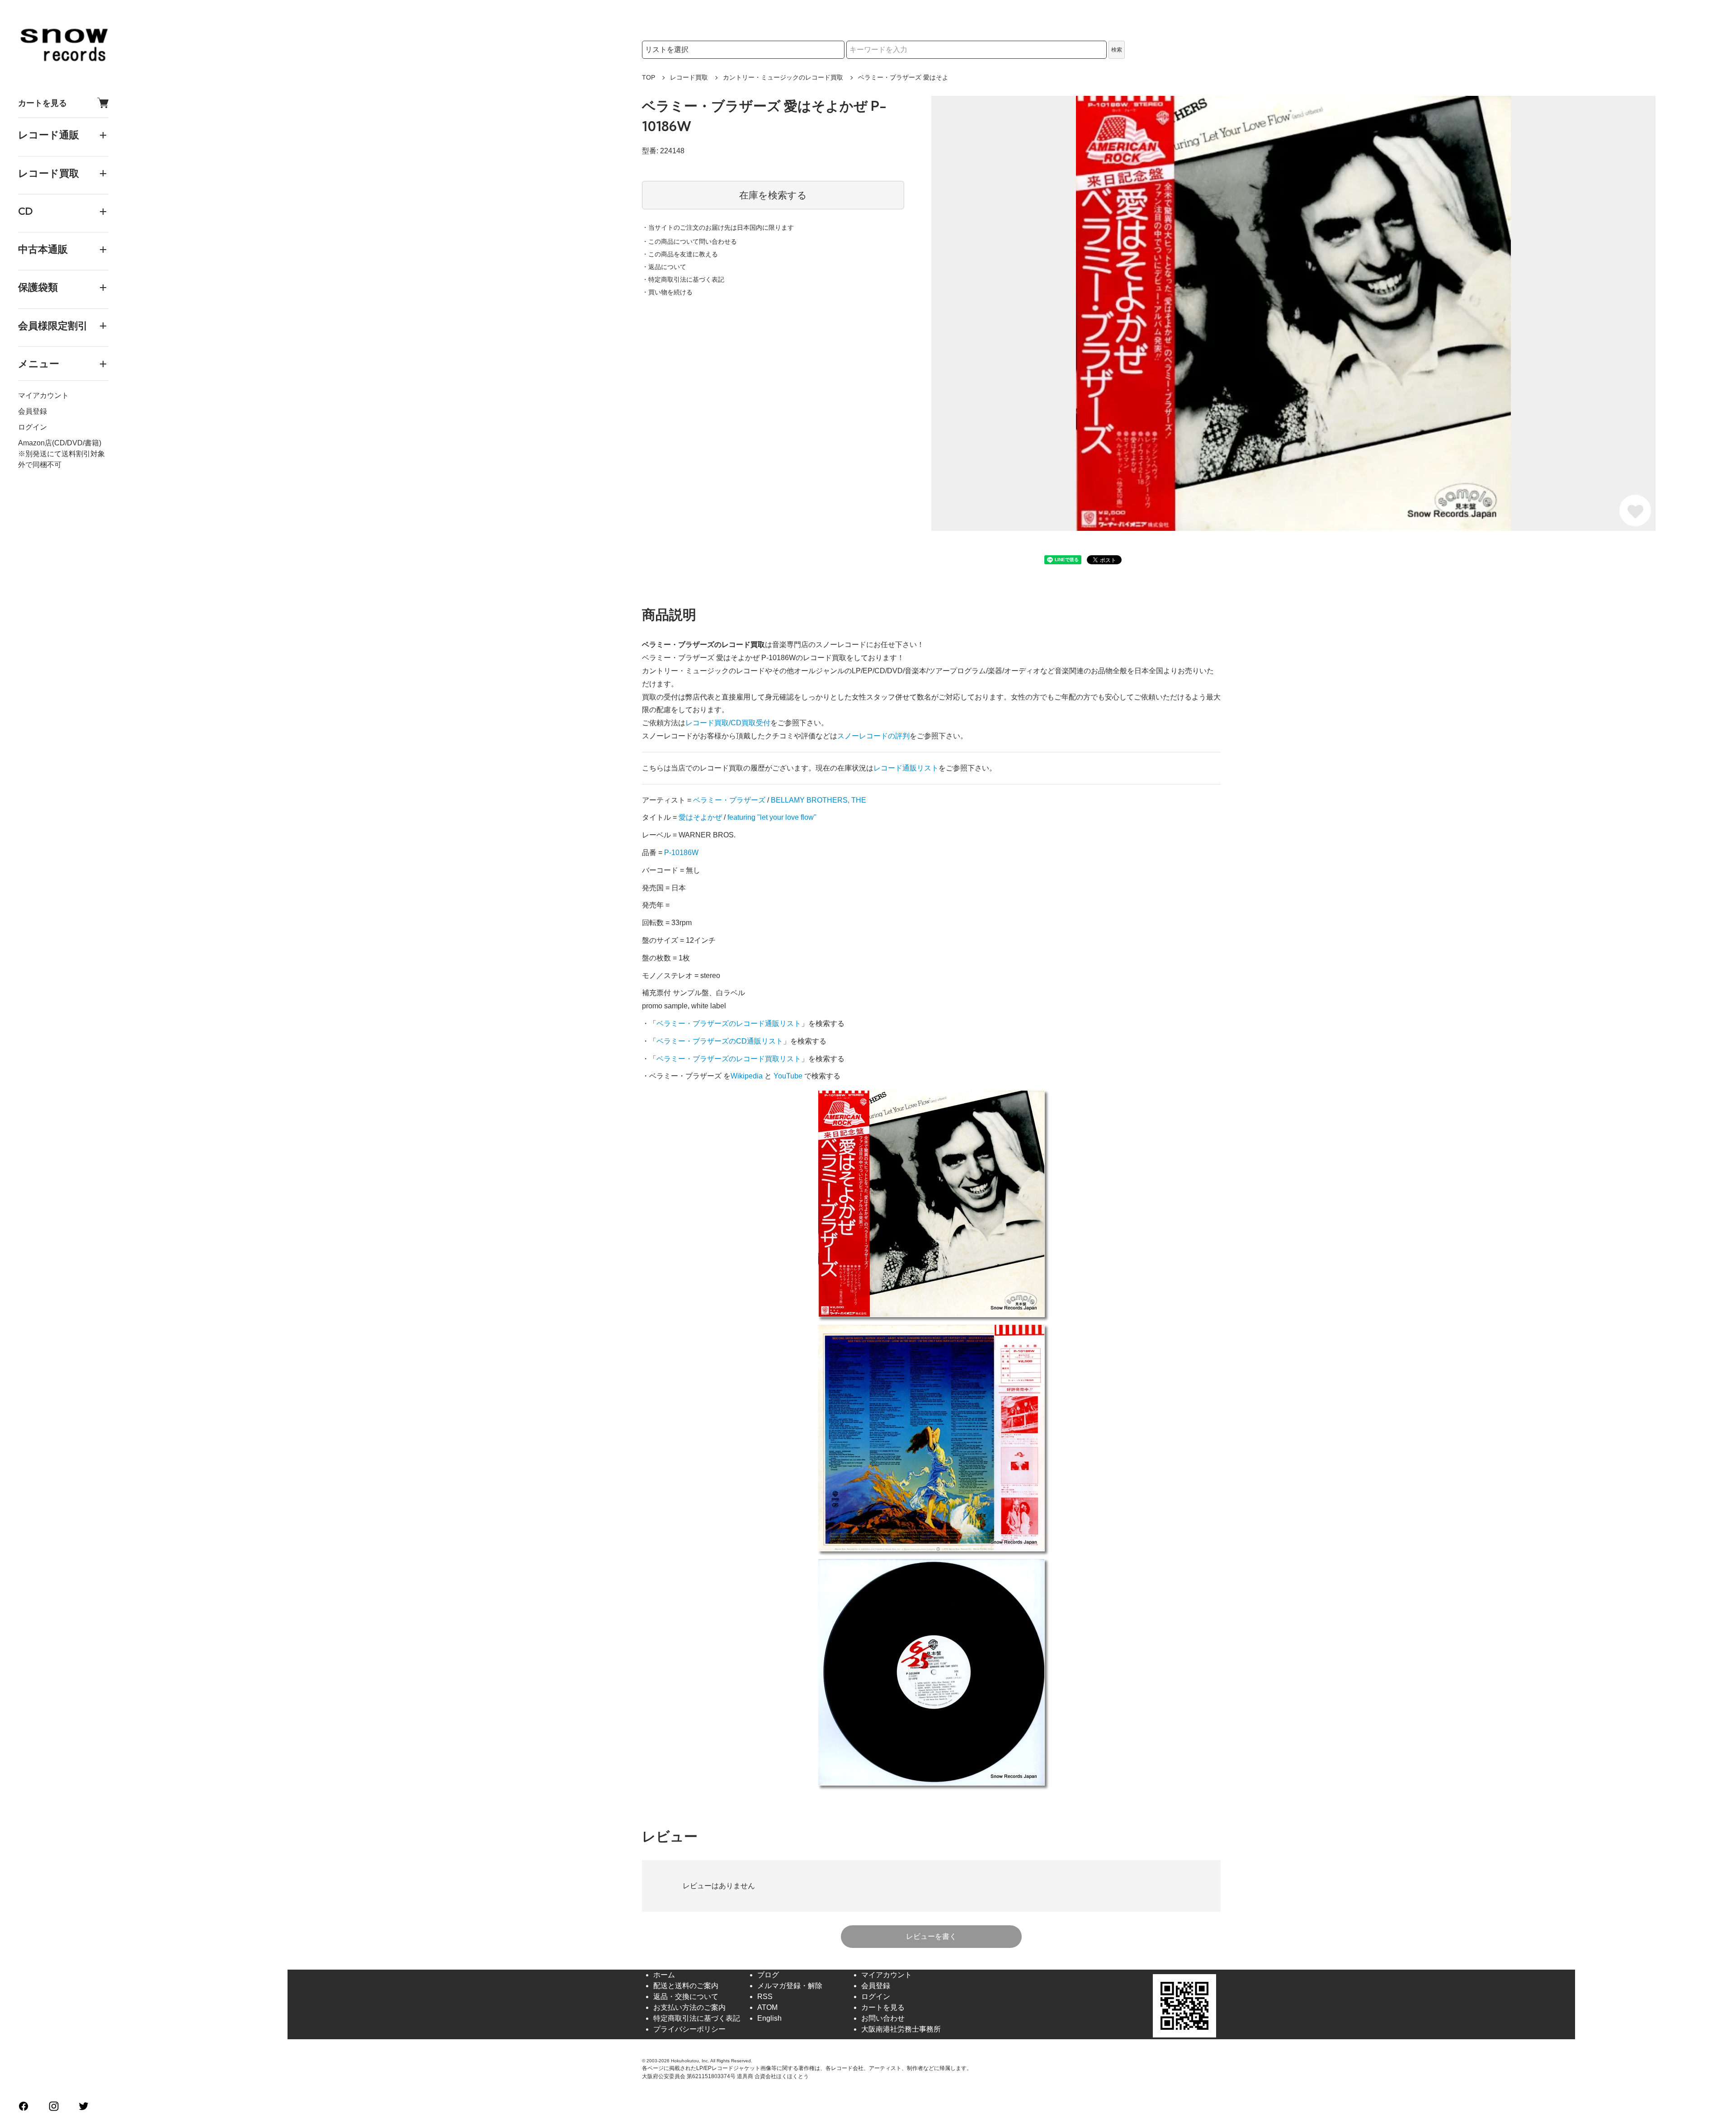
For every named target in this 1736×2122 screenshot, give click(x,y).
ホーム (664, 1975)
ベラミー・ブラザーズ (729, 800)
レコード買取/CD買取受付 (728, 723)
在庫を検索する (773, 195)
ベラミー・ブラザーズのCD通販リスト (720, 1041)
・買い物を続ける (667, 292)
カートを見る (42, 103)
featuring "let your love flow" (772, 817)
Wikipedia (747, 1076)
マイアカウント (43, 395)
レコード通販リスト (906, 768)
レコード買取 (689, 77)
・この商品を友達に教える (680, 254)
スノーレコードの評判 (873, 736)
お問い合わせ (883, 2018)
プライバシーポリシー (689, 2029)
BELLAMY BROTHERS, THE (818, 800)
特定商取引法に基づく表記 (697, 2018)
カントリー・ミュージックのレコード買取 (783, 77)
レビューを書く (931, 1936)
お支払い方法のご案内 (689, 2007)
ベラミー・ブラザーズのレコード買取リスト (729, 1059)
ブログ (768, 1975)
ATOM (767, 2007)
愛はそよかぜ (700, 817)
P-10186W (681, 853)
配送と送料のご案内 (686, 1986)
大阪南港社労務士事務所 (901, 2029)
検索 (1117, 50)
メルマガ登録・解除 (790, 1986)
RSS (765, 1997)
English (769, 2018)
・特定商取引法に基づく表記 (683, 279)
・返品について (664, 267)
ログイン (33, 427)
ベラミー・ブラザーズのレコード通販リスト (729, 1023)
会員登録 (33, 411)
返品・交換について (686, 1997)
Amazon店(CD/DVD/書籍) (60, 443)
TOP (649, 77)
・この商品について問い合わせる (689, 241)
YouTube (788, 1076)
